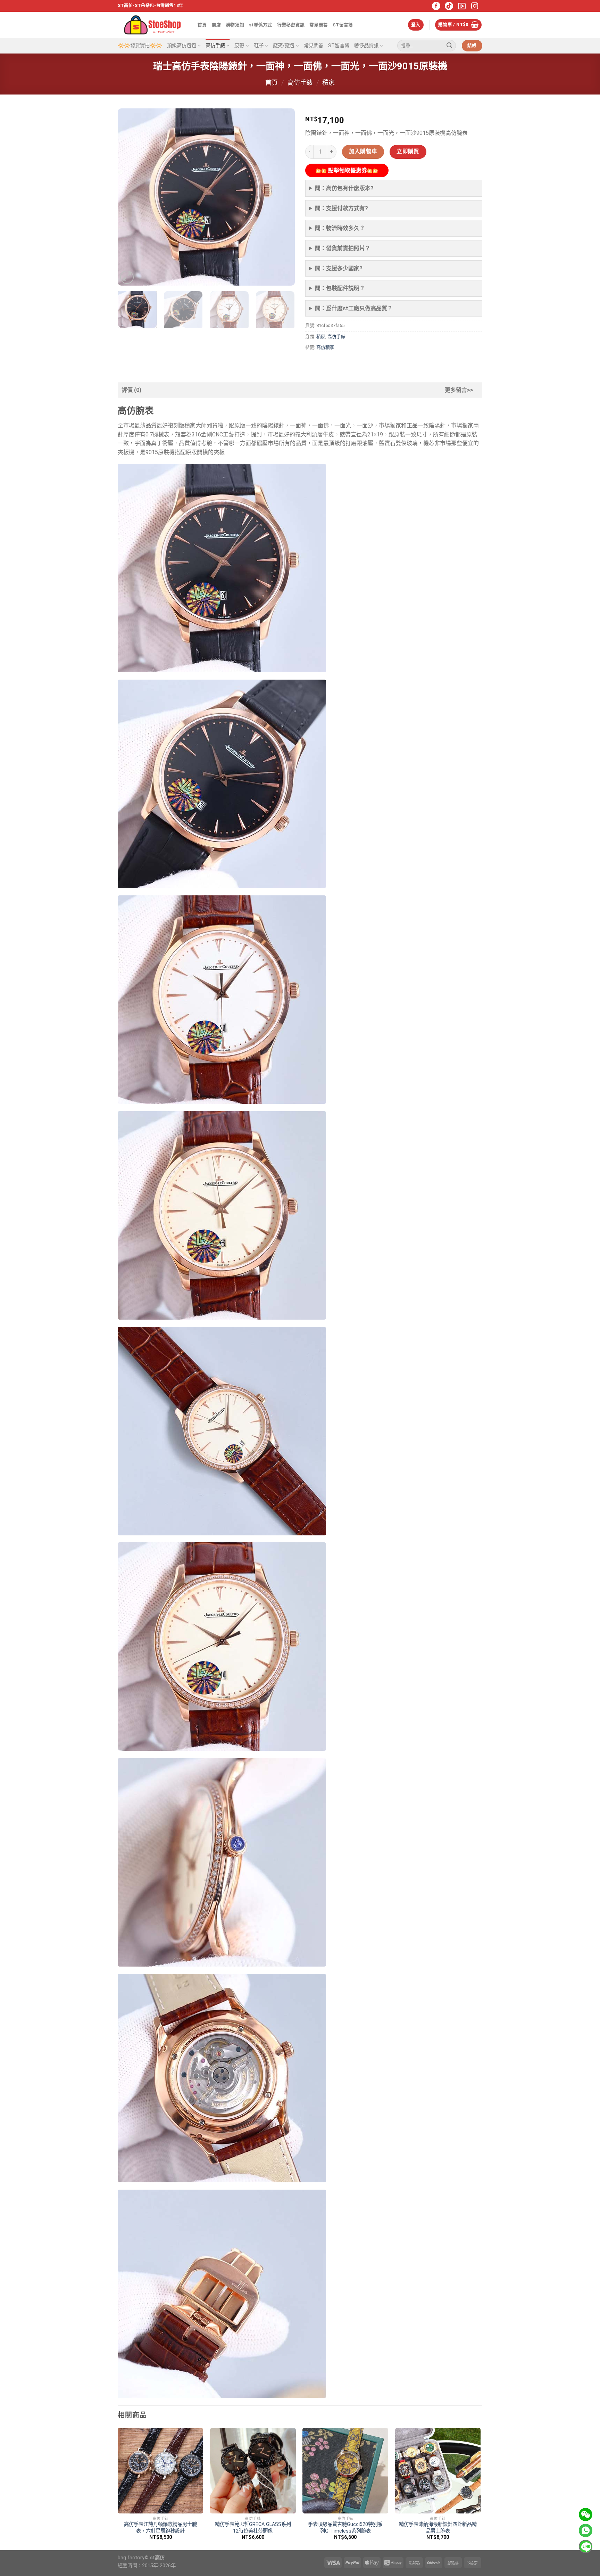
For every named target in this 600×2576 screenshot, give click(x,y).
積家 (328, 83)
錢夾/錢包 (284, 46)
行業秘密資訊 (291, 25)
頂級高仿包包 (182, 46)
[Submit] (449, 46)
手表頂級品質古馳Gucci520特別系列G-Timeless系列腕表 (345, 2528)
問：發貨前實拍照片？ (343, 248)
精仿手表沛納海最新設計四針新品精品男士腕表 (438, 2528)
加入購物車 (363, 151)
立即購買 (408, 151)
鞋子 (259, 46)
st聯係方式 (261, 25)
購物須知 (235, 25)
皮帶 (239, 46)
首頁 (202, 25)
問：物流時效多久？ (340, 228)
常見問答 (319, 25)
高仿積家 (325, 347)
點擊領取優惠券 (347, 170)
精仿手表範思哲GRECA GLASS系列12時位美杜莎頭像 (253, 2528)
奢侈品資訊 (366, 46)
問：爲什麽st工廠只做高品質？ (354, 308)
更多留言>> (459, 390)
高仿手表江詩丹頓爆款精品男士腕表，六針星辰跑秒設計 (160, 2528)
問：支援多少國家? (339, 268)
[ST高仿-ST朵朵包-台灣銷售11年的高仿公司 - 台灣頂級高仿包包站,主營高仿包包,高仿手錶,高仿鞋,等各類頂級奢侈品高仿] (152, 25)
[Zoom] (127, 277)
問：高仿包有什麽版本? (344, 188)
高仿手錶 (215, 46)
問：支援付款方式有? (341, 208)
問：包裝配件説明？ (340, 288)
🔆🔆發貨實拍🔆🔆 (140, 46)
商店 (216, 25)
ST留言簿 (343, 25)
